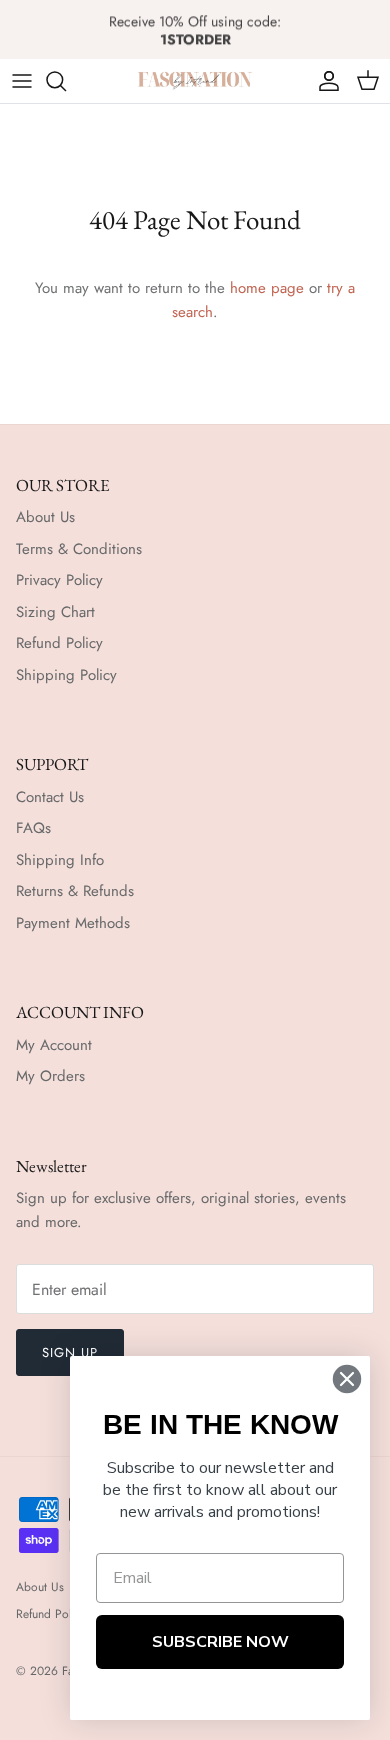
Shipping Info (60, 860)
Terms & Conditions (79, 549)
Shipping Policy (66, 675)
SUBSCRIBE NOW (220, 1642)
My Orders (50, 1076)
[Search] (66, 81)
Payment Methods (73, 923)
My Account (54, 1045)
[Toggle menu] (22, 81)
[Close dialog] (347, 1379)
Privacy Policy (59, 580)
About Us (45, 517)
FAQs (33, 828)
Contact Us (50, 797)
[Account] (324, 81)
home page (267, 288)
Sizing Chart (55, 612)
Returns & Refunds (75, 891)
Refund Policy (59, 643)
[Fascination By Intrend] (195, 80)
